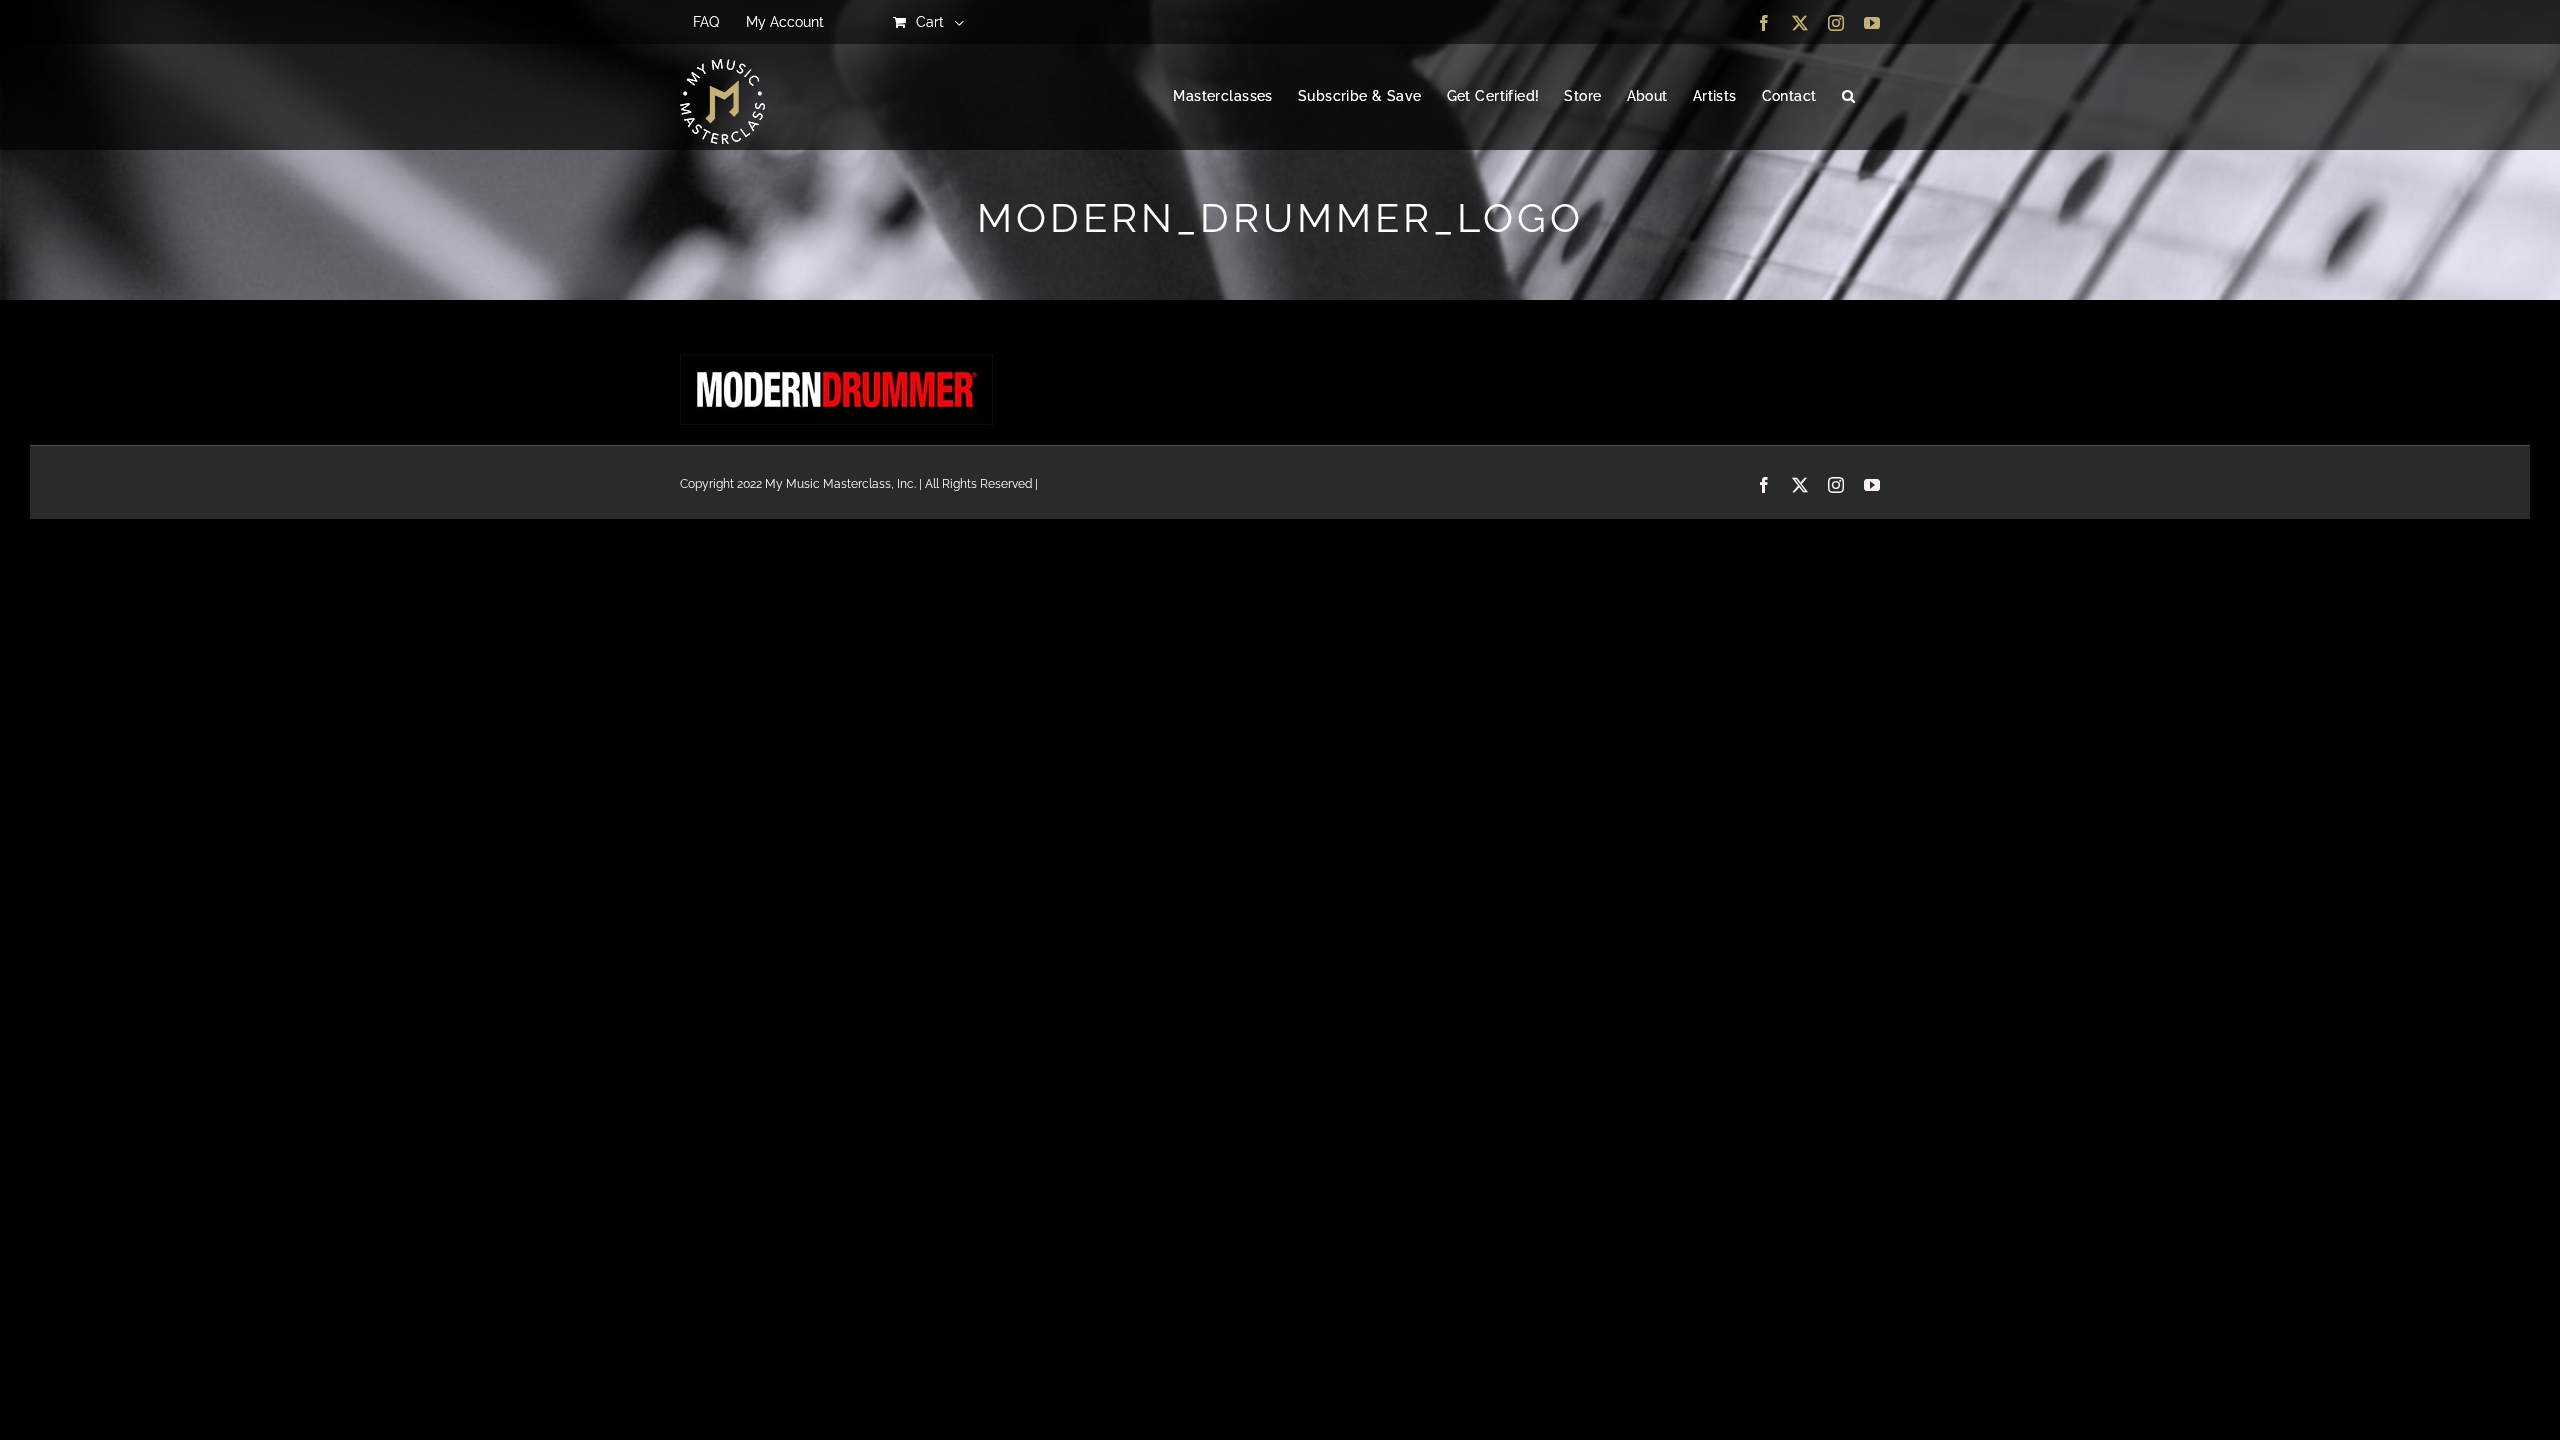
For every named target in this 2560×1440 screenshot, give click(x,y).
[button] (1848, 97)
